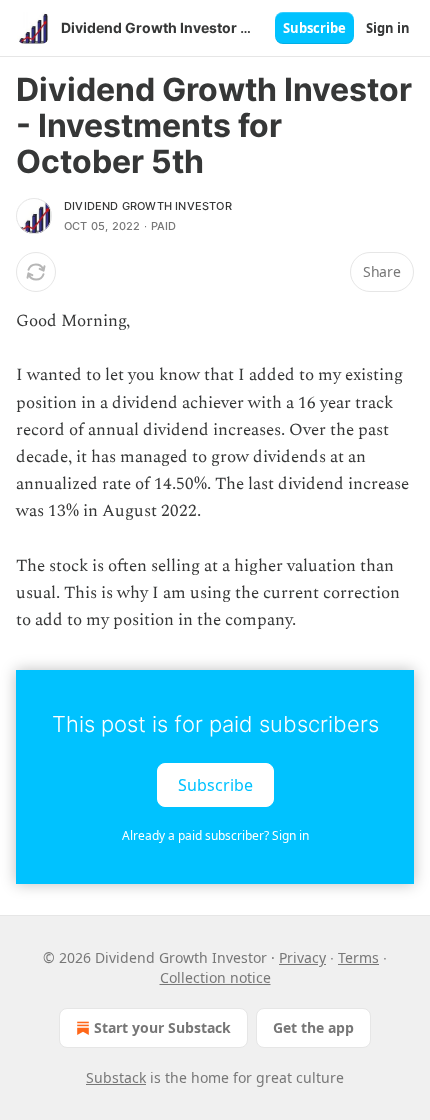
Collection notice (215, 977)
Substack (116, 1077)
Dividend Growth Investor (148, 206)
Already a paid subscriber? (215, 835)
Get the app (313, 1027)
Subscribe (314, 28)
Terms (358, 957)
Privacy (302, 957)
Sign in (388, 28)
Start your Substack (162, 1027)
